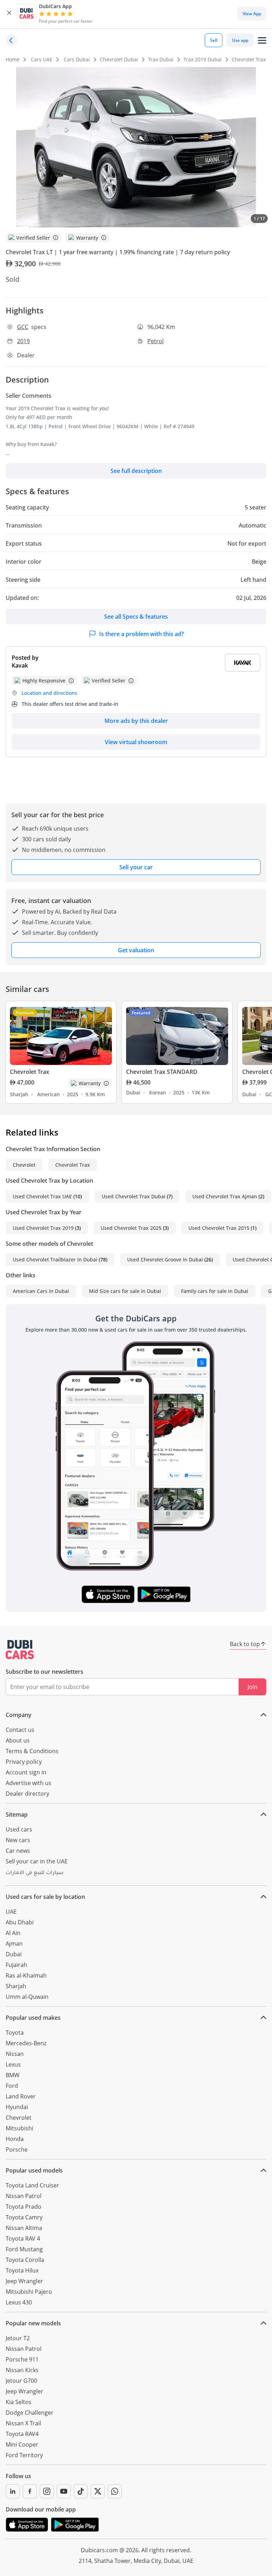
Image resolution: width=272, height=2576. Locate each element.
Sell (214, 40)
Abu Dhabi (20, 1922)
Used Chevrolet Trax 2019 (43, 1228)
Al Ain (13, 1933)
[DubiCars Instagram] (47, 2491)
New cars (18, 1840)
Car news (18, 1851)
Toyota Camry (24, 2217)
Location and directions (49, 693)
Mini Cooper (22, 2444)
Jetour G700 (21, 2381)
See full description (136, 471)
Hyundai (17, 2107)
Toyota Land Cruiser (32, 2185)
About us (18, 1740)
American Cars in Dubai (41, 1291)
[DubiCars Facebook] (30, 2491)
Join (253, 1687)
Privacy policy (24, 1762)
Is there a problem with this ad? (141, 634)
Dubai (14, 1954)
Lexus (13, 2064)
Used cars (19, 1829)
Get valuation (136, 950)
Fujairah (16, 1965)
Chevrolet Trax (73, 1165)
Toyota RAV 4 (23, 2238)
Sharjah (16, 1986)
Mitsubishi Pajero (29, 2292)
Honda (15, 2139)
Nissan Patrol (24, 2196)
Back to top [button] (245, 1644)
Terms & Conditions (32, 1751)
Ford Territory (24, 2455)
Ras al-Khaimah (26, 1975)
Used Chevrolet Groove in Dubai (165, 1259)
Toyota (15, 2033)
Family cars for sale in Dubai (215, 1291)
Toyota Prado (24, 2207)
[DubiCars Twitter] (98, 2491)
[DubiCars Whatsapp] (115, 2491)
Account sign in (26, 1772)
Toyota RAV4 (22, 2434)
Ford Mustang (24, 2249)
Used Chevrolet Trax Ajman (225, 1196)
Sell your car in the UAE (37, 1861)
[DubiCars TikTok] (81, 2491)
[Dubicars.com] (20, 1650)
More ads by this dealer (136, 721)
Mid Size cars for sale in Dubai (125, 1291)
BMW (13, 2075)
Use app (240, 40)
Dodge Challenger (30, 2413)
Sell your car (136, 867)
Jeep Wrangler (24, 2281)
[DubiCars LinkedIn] (13, 2491)
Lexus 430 (19, 2302)
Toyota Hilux (22, 2270)
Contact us (20, 1730)
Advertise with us (29, 1783)
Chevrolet (24, 1165)
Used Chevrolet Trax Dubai (134, 1196)
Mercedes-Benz (26, 2043)
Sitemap (17, 1814)
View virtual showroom (136, 742)
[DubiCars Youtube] (64, 2491)
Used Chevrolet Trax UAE (42, 1196)
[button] (9, 14)
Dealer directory (27, 1794)
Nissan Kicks (22, 2370)
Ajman (14, 1944)
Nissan (15, 2054)
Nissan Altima (24, 2228)
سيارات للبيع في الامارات (35, 1873)
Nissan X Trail (23, 2423)
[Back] (11, 40)
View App (252, 14)
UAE (11, 1912)
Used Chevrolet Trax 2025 (131, 1228)
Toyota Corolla (25, 2260)
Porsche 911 (22, 2359)
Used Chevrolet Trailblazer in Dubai (55, 1259)
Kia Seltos (19, 2402)
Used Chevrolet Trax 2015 (219, 1228)
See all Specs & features (136, 617)
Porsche (17, 2150)
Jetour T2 (18, 2338)
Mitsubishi (19, 2128)
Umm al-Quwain (27, 1997)
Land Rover (21, 2096)
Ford (12, 2086)
